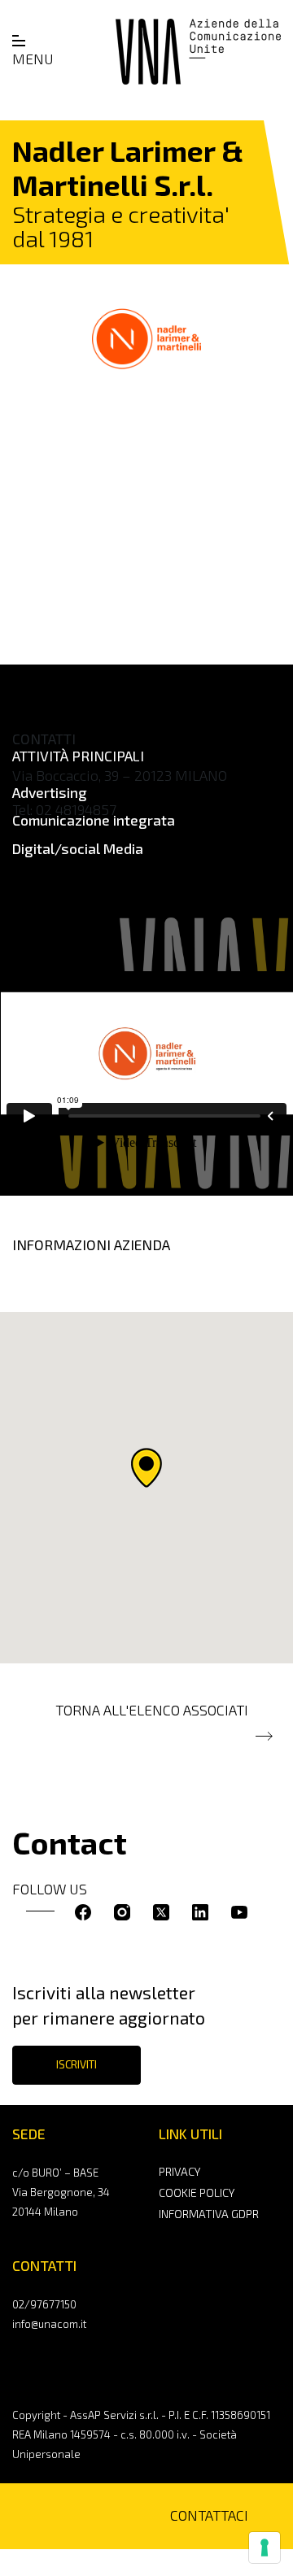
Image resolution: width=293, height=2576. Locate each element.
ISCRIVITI (77, 2064)
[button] (146, 1468)
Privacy (179, 2171)
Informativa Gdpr (209, 2214)
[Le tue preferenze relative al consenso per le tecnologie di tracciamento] (265, 2548)
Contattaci (209, 2515)
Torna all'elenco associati (152, 1710)
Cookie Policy (197, 2192)
